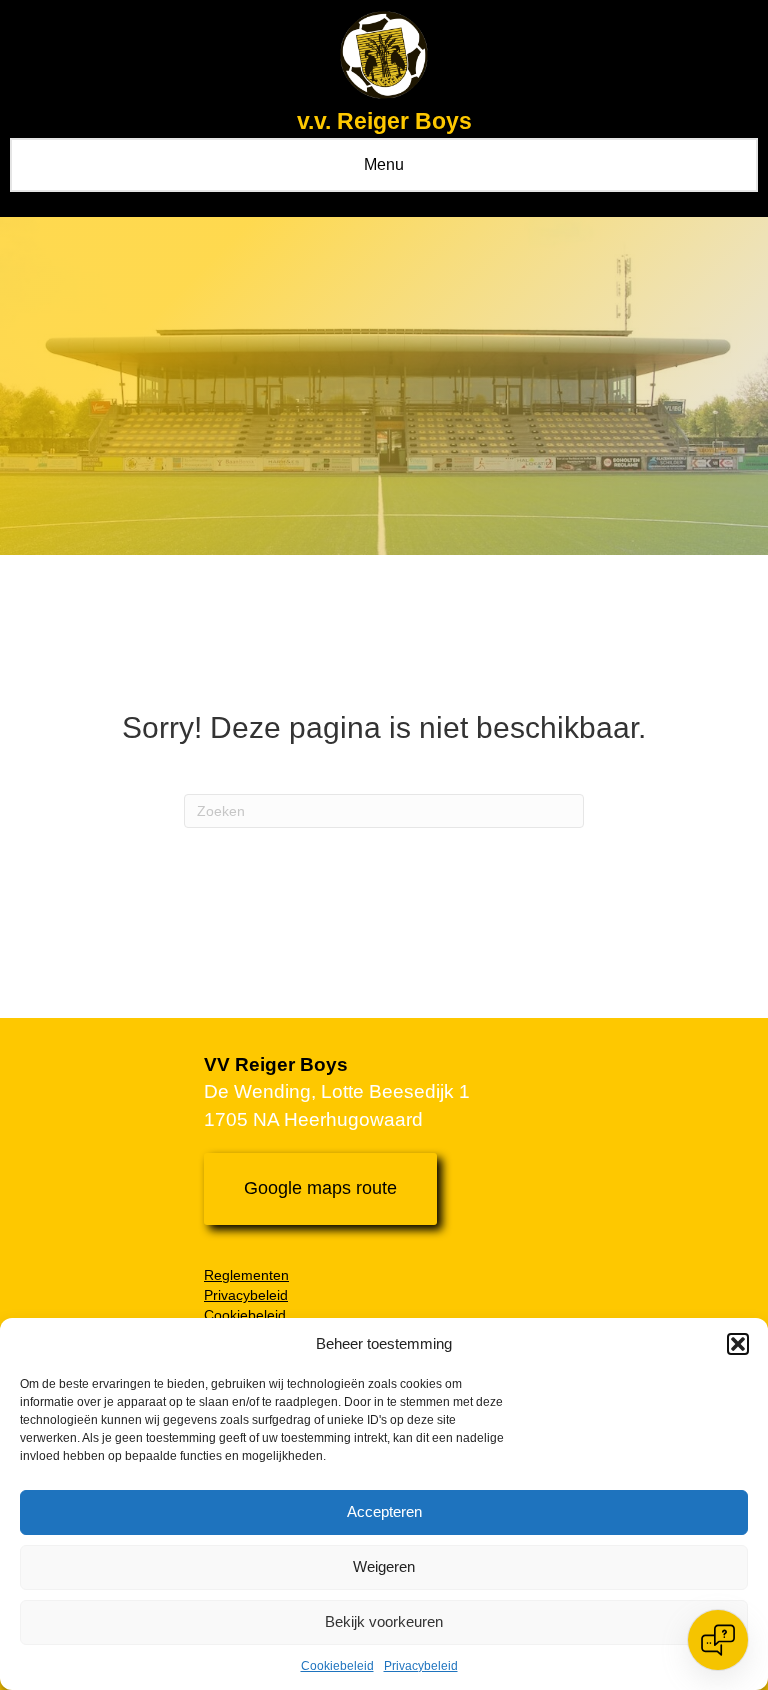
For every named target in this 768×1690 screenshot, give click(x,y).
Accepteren (384, 1511)
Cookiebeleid (337, 1666)
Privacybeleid (421, 1666)
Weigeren (384, 1566)
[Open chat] (718, 1640)
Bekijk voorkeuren (384, 1621)
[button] (738, 1344)
